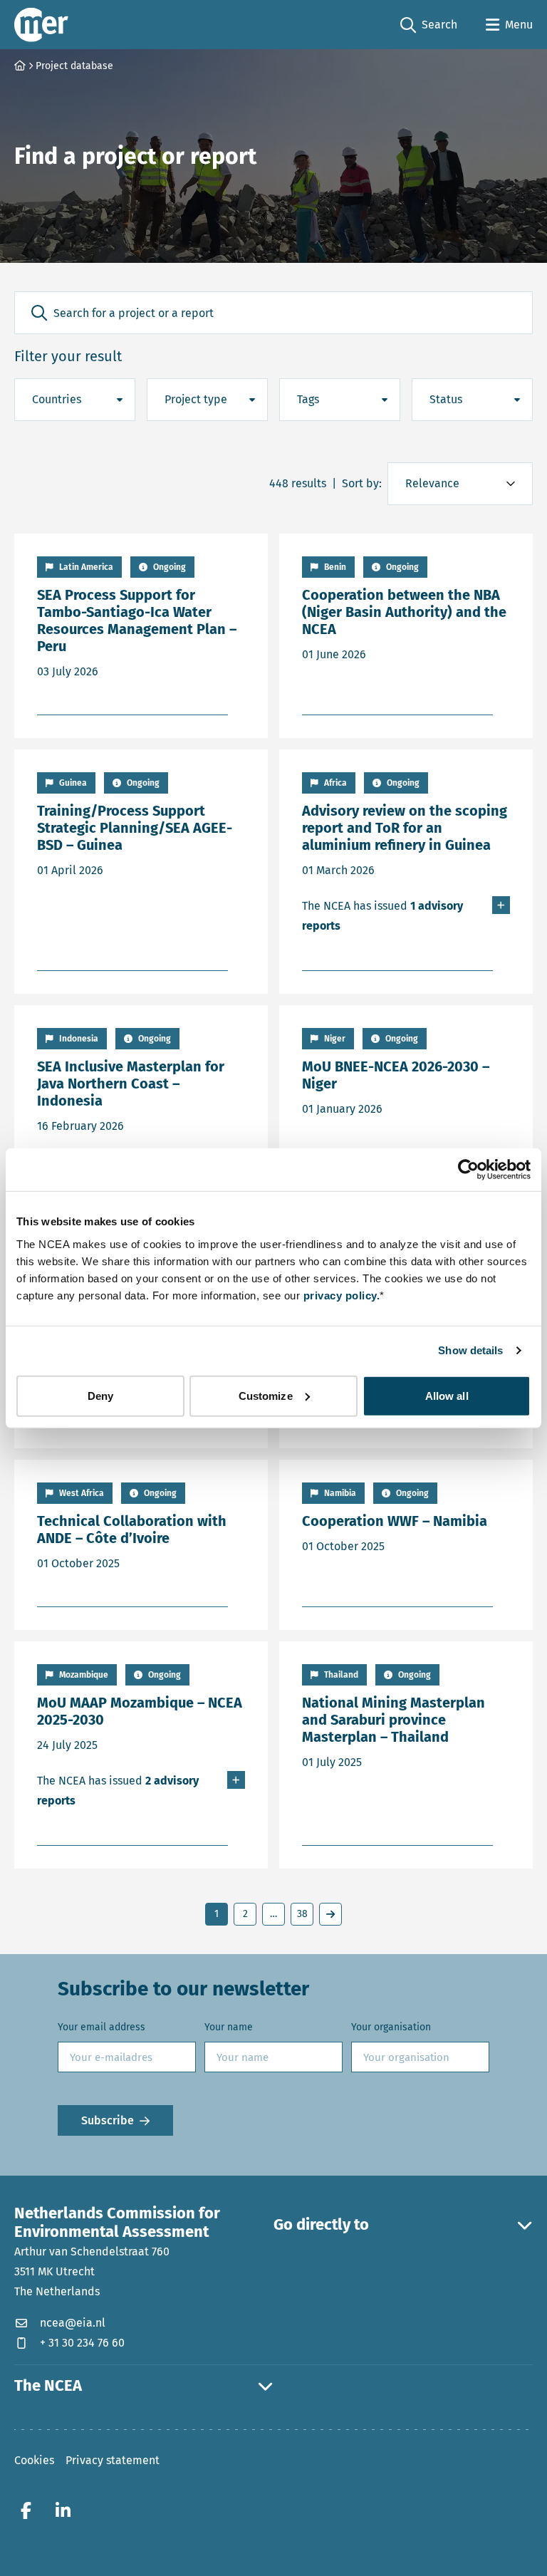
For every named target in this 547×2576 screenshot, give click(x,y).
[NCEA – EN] (41, 25)
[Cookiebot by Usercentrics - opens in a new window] (468, 1170)
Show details (470, 1350)
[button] (39, 313)
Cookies (34, 2460)
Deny (100, 1395)
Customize (266, 1395)
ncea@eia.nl (73, 2323)
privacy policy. (342, 1295)
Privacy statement (113, 2460)
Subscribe (108, 2120)
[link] (330, 1914)
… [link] (273, 1914)
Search (429, 26)
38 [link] (302, 1914)
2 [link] (245, 1914)
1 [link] (217, 1914)
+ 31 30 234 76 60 (82, 2343)
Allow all (447, 1395)
